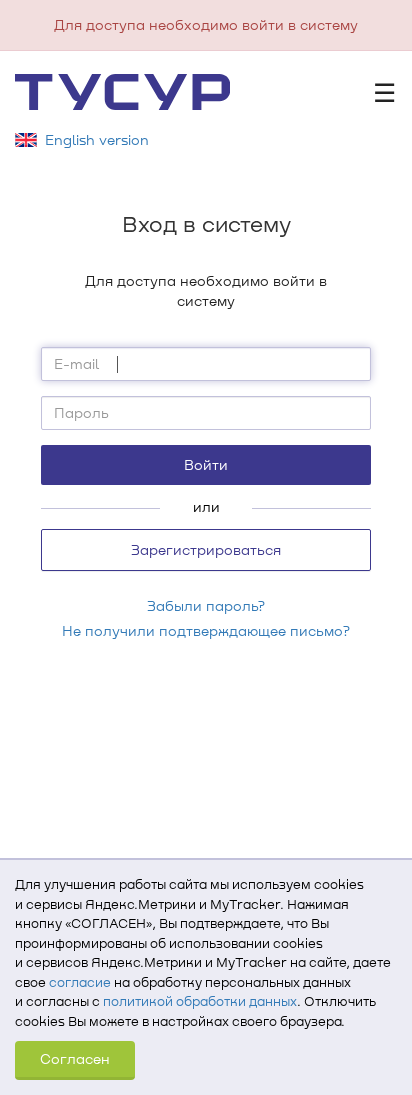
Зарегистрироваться (206, 549)
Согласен (75, 1058)
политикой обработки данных (200, 1001)
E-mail (76, 363)
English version (97, 139)
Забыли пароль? (206, 605)
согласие (80, 982)
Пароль (81, 412)
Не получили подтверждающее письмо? (206, 630)
